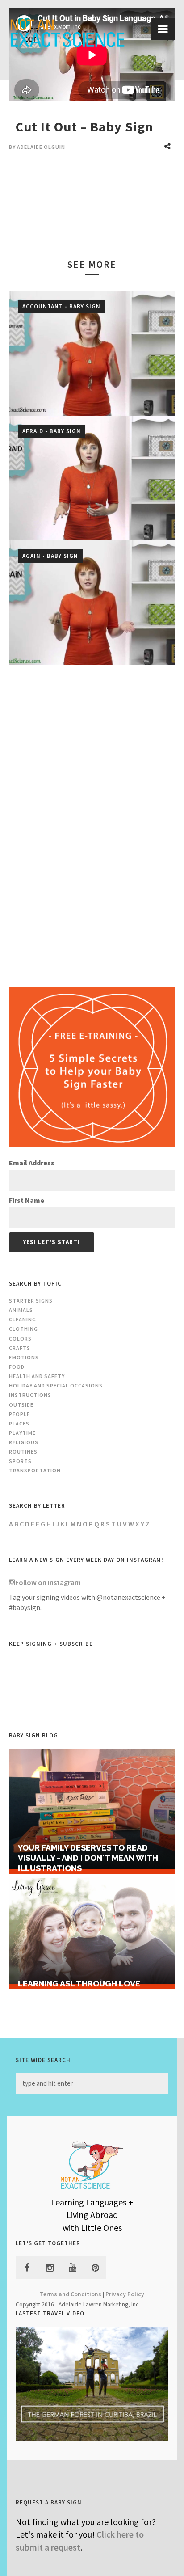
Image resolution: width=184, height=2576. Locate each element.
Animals (21, 1310)
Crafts (20, 1348)
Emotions (24, 1357)
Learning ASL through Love (79, 1984)
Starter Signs (31, 1301)
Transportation (35, 1470)
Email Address (32, 1163)
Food (17, 1367)
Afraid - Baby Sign (52, 431)
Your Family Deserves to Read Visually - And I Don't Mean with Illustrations (88, 1858)
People (19, 1414)
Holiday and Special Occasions (56, 1385)
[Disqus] (92, 821)
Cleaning (23, 1319)
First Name (27, 1200)
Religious (24, 1442)
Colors (20, 1339)
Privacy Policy (125, 2294)
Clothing (23, 1329)
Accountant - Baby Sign (61, 306)
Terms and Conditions (71, 2294)
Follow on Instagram (48, 1582)
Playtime (22, 1433)
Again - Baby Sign (50, 556)
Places (19, 1423)
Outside (21, 1405)
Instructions (30, 1395)
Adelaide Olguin (41, 147)
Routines (23, 1452)
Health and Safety (37, 1376)
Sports (20, 1461)
